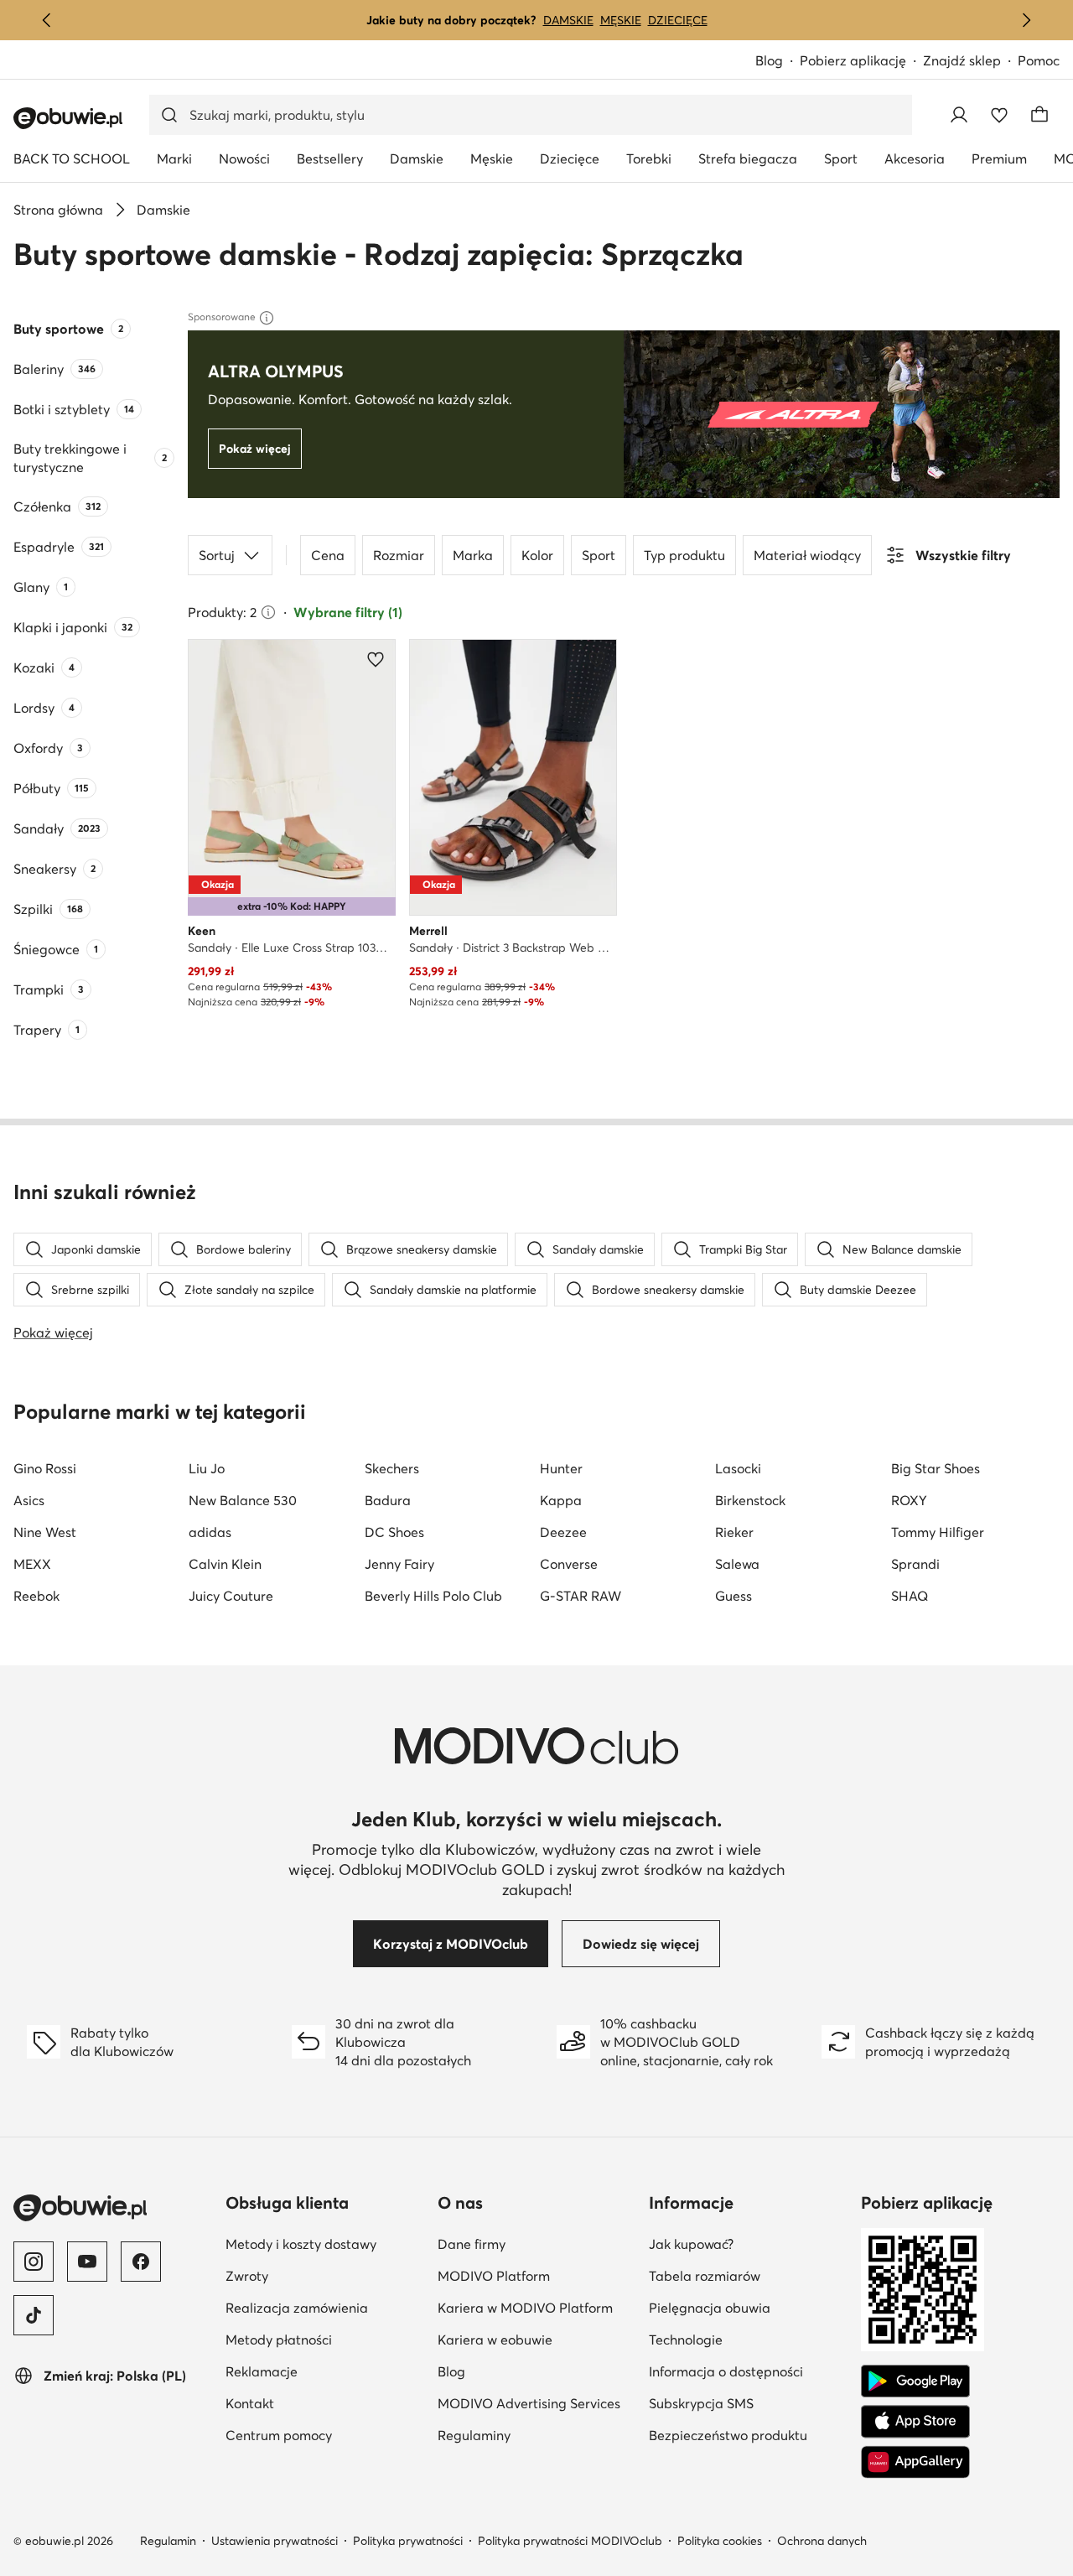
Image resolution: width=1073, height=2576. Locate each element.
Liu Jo (207, 1468)
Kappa (561, 1500)
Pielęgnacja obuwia (710, 2308)
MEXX (32, 1564)
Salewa (737, 1564)
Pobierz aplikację (853, 60)
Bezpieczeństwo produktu (728, 2435)
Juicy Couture (231, 1596)
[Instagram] (34, 2262)
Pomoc (1039, 60)
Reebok (36, 1596)
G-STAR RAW (581, 1596)
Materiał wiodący (807, 555)
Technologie (686, 2340)
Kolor (537, 555)
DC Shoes (394, 1532)
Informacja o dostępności (726, 2371)
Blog (769, 60)
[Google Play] (915, 2381)
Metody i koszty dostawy (301, 2244)
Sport (599, 555)
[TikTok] (34, 2315)
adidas (210, 1532)
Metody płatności (279, 2340)
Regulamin (168, 2541)
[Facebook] (141, 2262)
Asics (29, 1500)
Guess (733, 1596)
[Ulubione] (999, 115)
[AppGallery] (915, 2462)
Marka (473, 555)
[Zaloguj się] (959, 115)
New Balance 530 (243, 1500)
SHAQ (910, 1596)
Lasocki (738, 1468)
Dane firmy (472, 2244)
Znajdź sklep (962, 60)
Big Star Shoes (936, 1468)
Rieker (734, 1532)
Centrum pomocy (279, 2435)
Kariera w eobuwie (495, 2340)
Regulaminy (474, 2435)
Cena (328, 555)
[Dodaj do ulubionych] (376, 659)
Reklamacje (262, 2371)
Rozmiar (399, 555)
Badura (388, 1500)
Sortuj (217, 555)
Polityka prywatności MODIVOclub (570, 2541)
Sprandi (915, 1564)
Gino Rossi (45, 1468)
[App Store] (915, 2422)
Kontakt (250, 2403)
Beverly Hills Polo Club (433, 1596)
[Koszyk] (1039, 115)
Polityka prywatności (408, 2541)
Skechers (392, 1468)
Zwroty (247, 2276)
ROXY (909, 1500)
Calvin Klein (225, 1564)
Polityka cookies (720, 2541)
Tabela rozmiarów (705, 2276)
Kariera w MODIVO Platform (525, 2308)
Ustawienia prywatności (275, 2541)
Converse (569, 1564)
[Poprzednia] (47, 20)
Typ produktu (684, 555)
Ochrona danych (822, 2541)
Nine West (45, 1532)
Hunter (561, 1468)
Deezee (563, 1532)
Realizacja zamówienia (297, 2308)
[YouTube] (87, 2262)
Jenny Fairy (399, 1564)
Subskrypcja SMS (701, 2403)
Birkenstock (750, 1500)
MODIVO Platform (494, 2276)
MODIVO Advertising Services (529, 2403)
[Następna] (1026, 20)
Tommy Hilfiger (938, 1532)
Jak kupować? (691, 2244)
